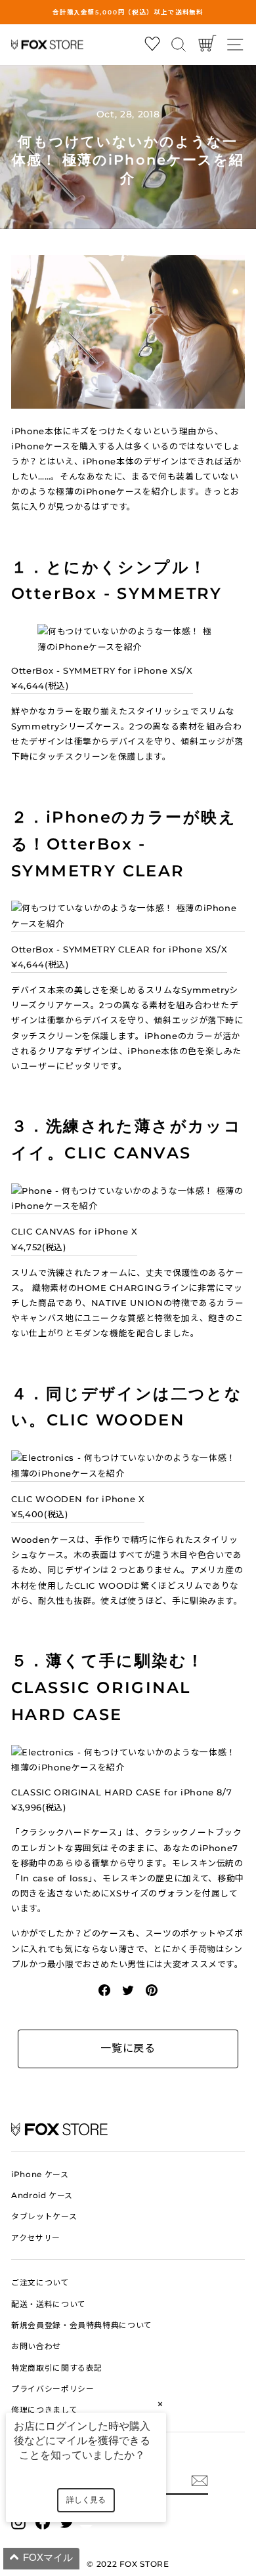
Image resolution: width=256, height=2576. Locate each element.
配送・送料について (49, 2304)
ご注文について (40, 2282)
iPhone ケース (40, 2174)
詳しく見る (86, 2500)
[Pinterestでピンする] (152, 1989)
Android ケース (42, 2195)
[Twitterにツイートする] (128, 1989)
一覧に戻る (128, 2048)
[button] (102, 2559)
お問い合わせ (36, 2346)
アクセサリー (36, 2238)
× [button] (160, 2404)
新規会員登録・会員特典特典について (82, 2325)
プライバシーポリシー (53, 2389)
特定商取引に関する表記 (57, 2368)
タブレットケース (44, 2216)
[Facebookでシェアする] (104, 1989)
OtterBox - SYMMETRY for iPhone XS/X (102, 678)
